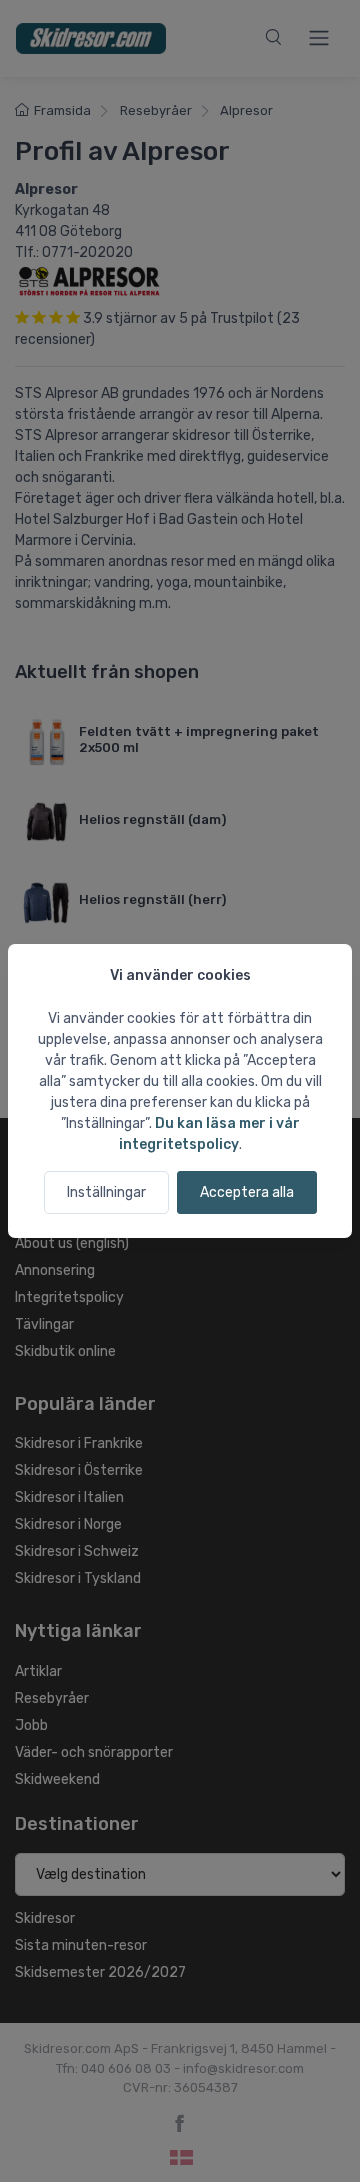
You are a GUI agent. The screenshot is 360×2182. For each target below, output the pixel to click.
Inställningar (106, 1192)
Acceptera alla (247, 1192)
